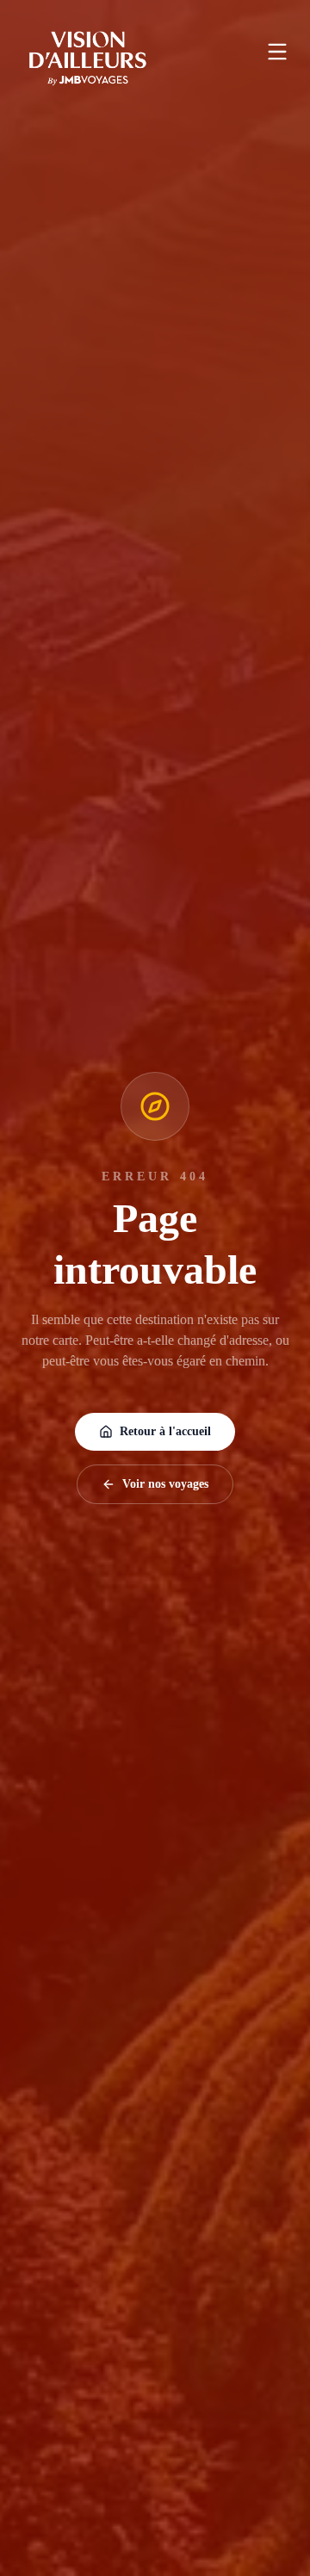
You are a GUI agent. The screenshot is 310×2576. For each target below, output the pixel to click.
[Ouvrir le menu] (277, 52)
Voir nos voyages (165, 1484)
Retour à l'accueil (165, 1431)
